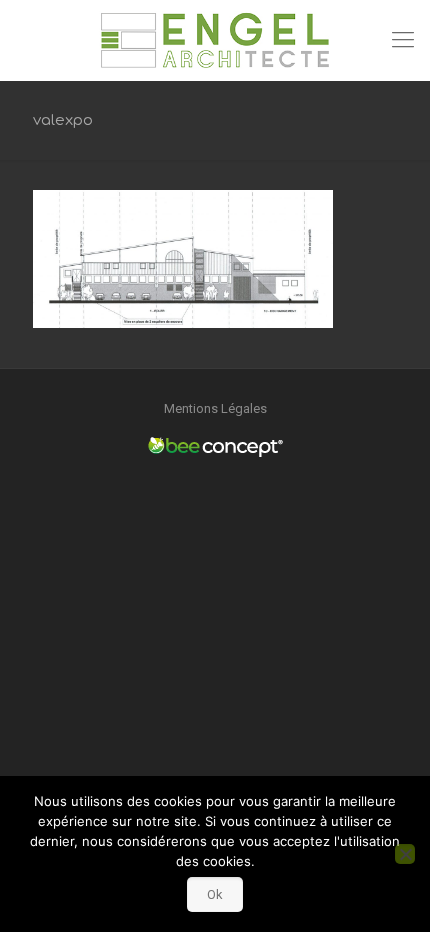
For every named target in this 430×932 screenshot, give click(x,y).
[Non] (405, 854)
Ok (215, 894)
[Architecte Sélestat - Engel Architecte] (215, 40)
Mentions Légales (215, 408)
